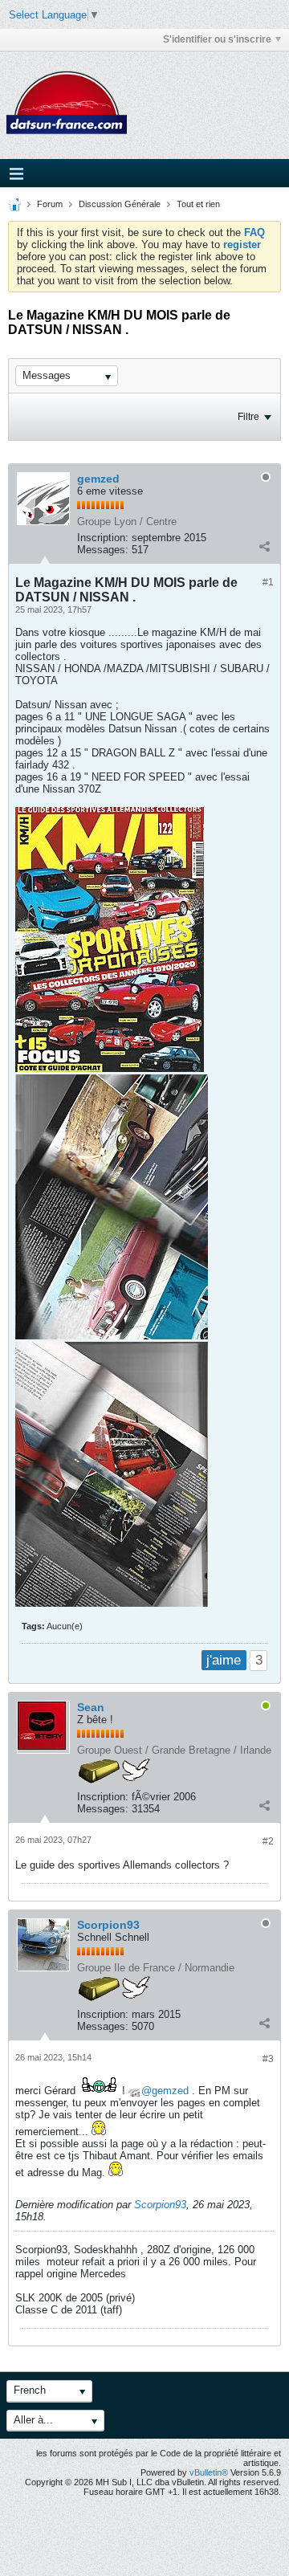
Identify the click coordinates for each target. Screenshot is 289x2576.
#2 (268, 1841)
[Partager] (264, 546)
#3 (268, 2059)
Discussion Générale (120, 204)
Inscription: (103, 538)
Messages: (103, 550)
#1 (268, 582)
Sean (91, 1707)
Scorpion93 (108, 1925)
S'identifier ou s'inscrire (217, 39)
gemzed (98, 479)
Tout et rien (198, 204)
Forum (50, 204)
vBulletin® (209, 2472)
